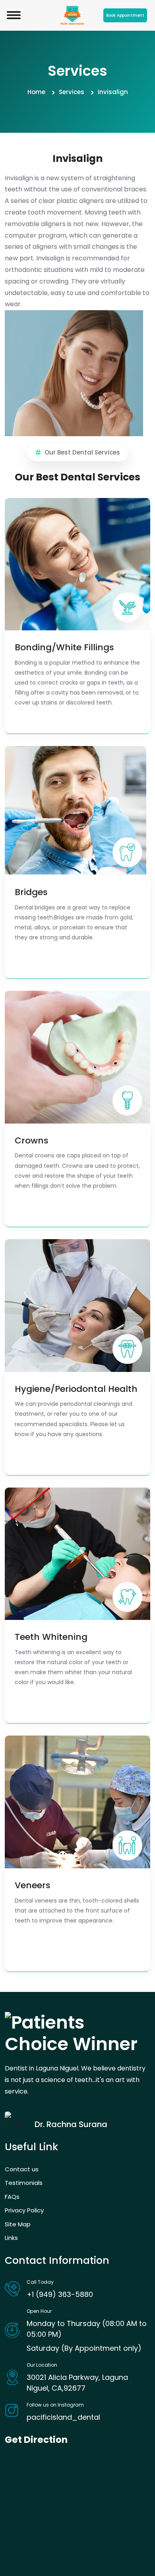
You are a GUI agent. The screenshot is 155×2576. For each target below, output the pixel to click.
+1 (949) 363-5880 (60, 2294)
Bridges (31, 892)
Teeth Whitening (51, 1637)
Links (11, 2238)
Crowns (32, 1141)
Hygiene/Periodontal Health (76, 1389)
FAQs (12, 2197)
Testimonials (24, 2183)
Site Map (18, 2224)
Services (72, 92)
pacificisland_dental (63, 2417)
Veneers (33, 1885)
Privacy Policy (24, 2210)
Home (36, 92)
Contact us (22, 2169)
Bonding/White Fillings (64, 647)
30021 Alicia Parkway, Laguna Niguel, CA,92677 (77, 2383)
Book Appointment (125, 15)
